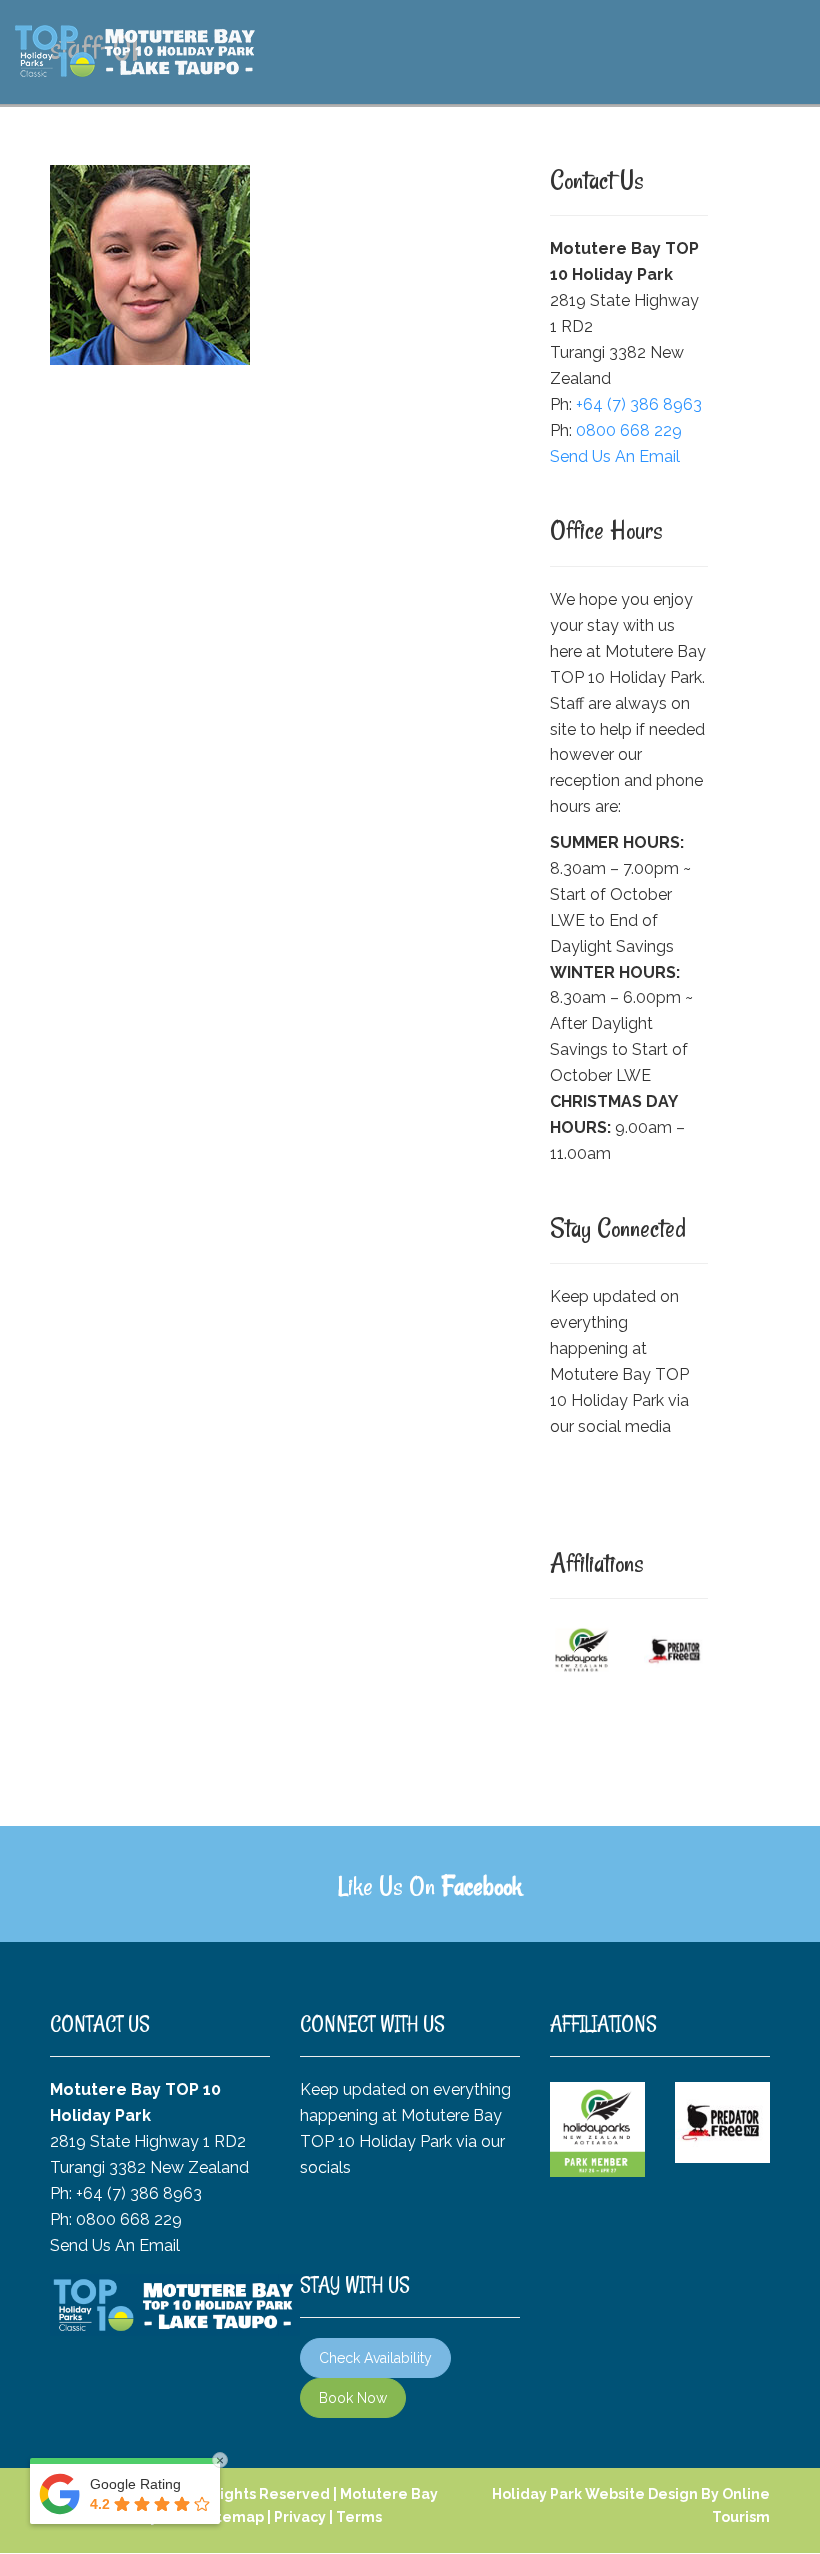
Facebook (481, 1886)
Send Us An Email (615, 456)
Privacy (300, 2517)
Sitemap (233, 2517)
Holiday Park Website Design (595, 2494)
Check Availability (375, 2358)
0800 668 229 (629, 430)
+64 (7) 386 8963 (639, 404)
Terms (359, 2517)
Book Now (353, 2398)
